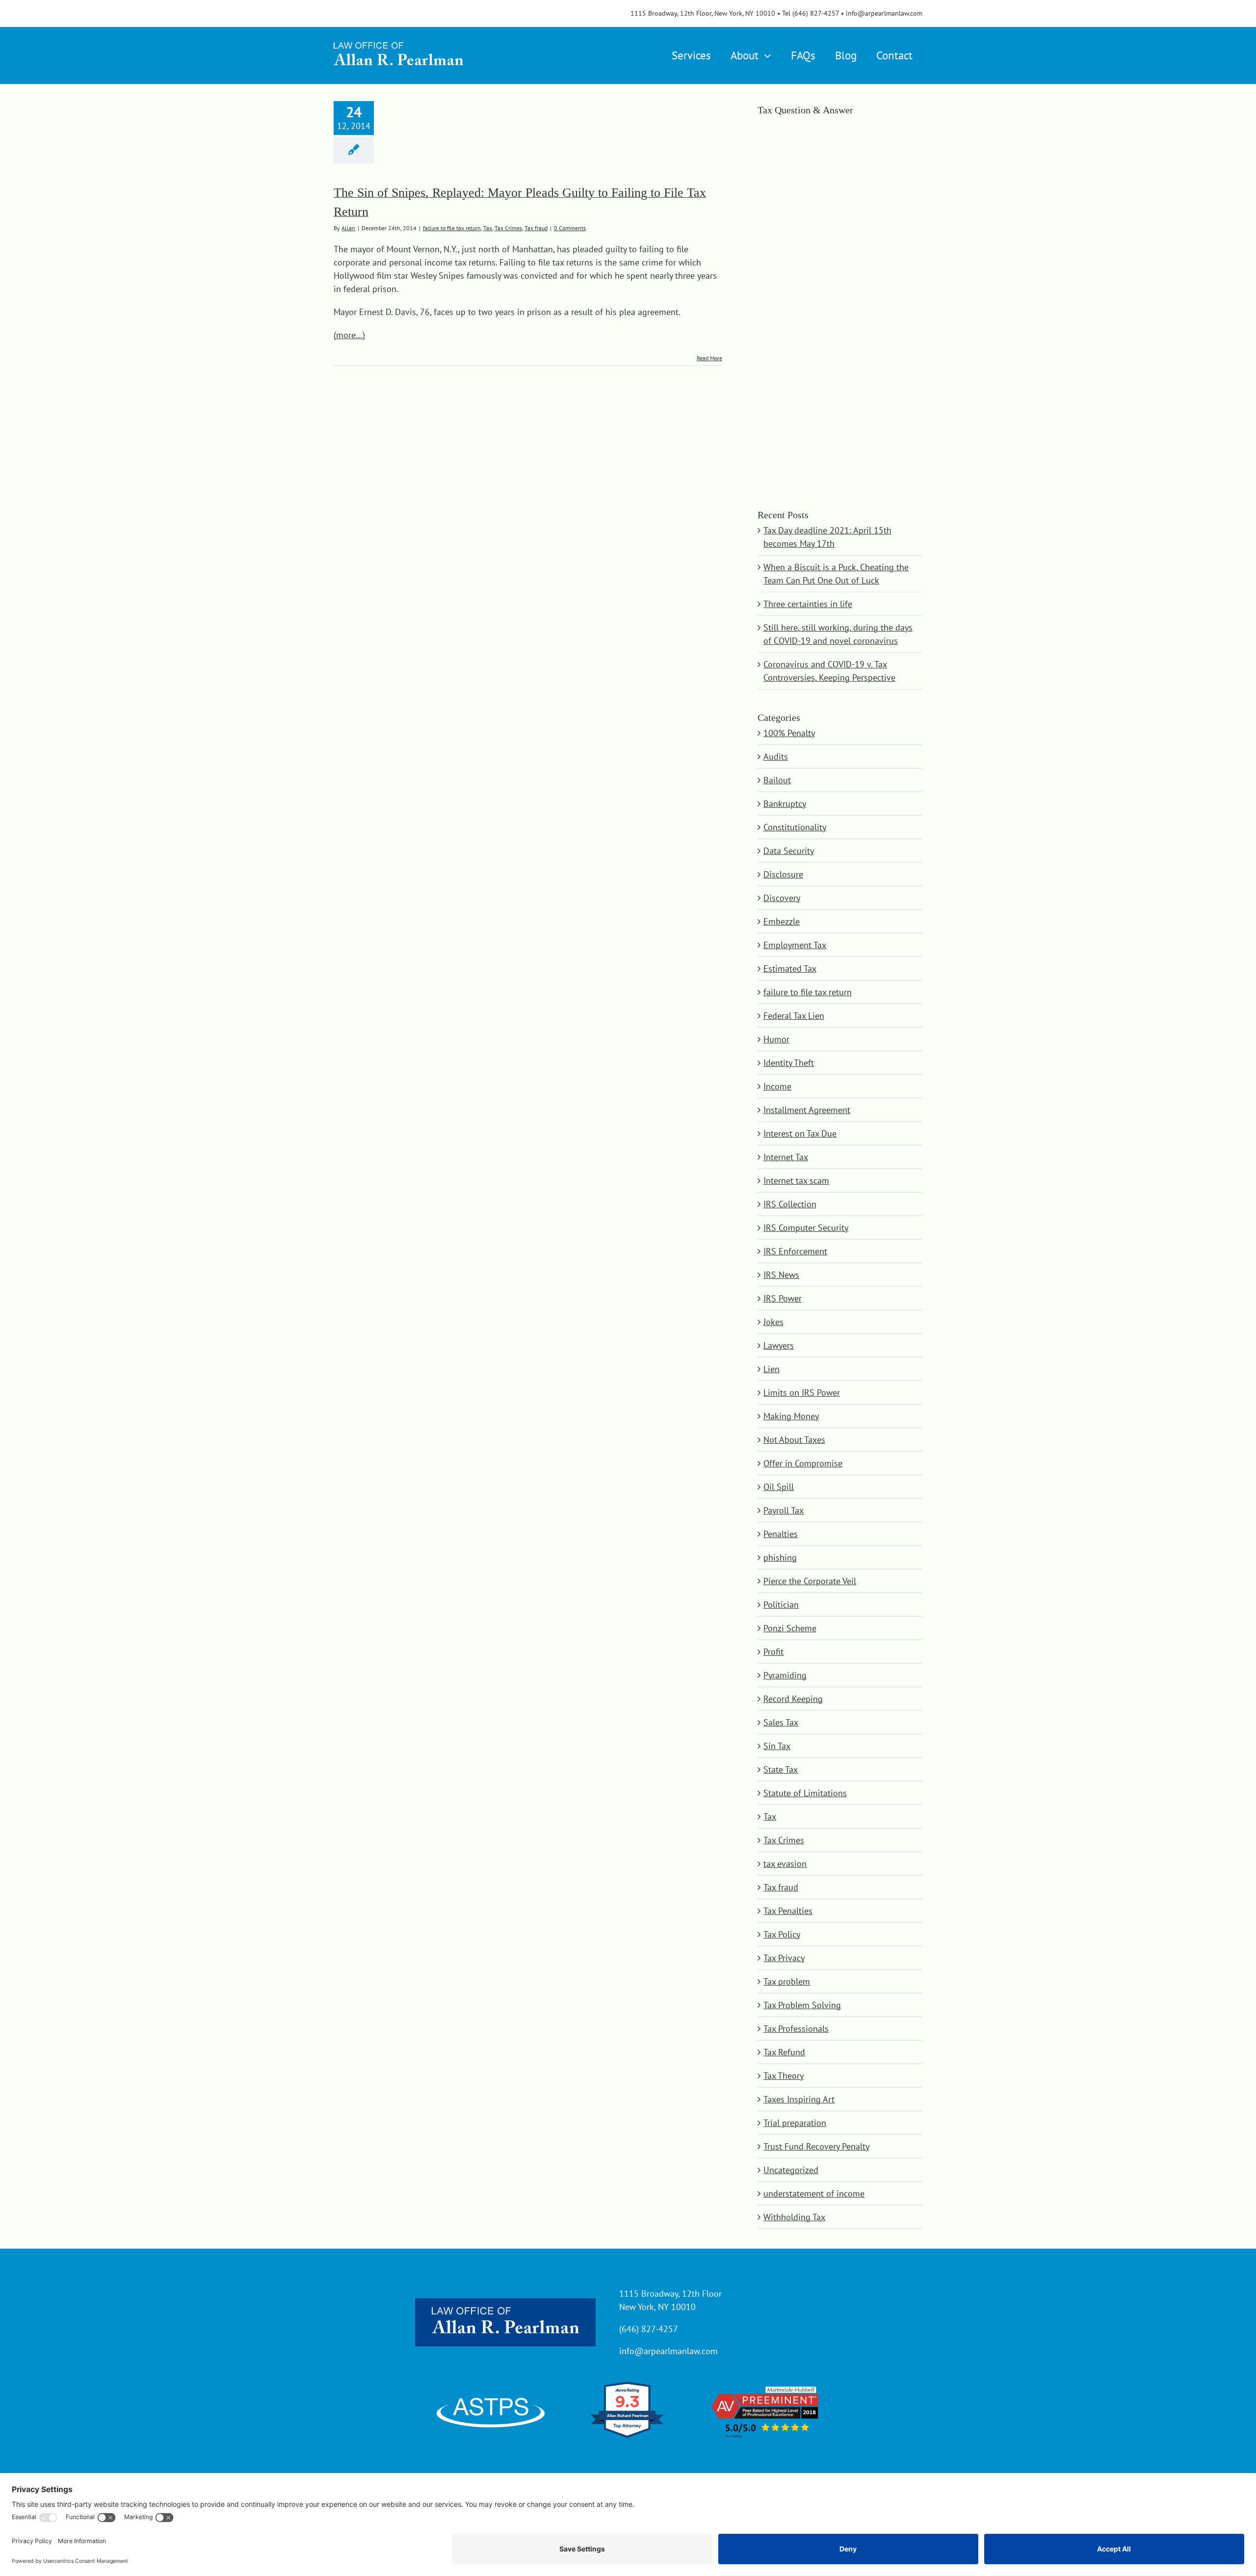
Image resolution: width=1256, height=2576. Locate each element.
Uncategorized (791, 2170)
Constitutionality (795, 827)
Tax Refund (784, 2052)
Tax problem (787, 1981)
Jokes (773, 1322)
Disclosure (783, 874)
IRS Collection (790, 1204)
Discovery (782, 898)
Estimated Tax (790, 969)
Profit (773, 1652)
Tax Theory (784, 2076)
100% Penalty (789, 733)
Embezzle (782, 921)
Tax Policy (782, 1934)
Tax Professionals (796, 2029)
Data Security (789, 851)
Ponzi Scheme (790, 1628)
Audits (776, 757)
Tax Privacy (784, 1958)
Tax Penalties (788, 1911)
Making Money (791, 1416)
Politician (781, 1605)
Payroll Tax (784, 1510)
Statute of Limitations (805, 1793)
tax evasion (785, 1864)
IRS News (781, 1275)
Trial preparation (795, 2123)
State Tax (781, 1769)
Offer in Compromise (803, 1463)
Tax (488, 228)
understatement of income (814, 2193)
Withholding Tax (794, 2217)
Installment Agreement (807, 1110)
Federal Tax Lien (794, 1016)
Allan (348, 228)
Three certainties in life (808, 604)
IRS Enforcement (795, 1251)
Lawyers (779, 1345)
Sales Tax (781, 1722)
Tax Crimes (508, 228)
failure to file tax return (452, 228)
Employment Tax (795, 945)
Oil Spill (779, 1487)
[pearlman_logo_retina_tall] (398, 39)
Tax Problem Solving (802, 2005)
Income (777, 1086)
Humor (776, 1039)
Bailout (777, 780)
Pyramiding (785, 1675)
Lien (772, 1369)
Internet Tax (786, 1157)
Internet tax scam (796, 1181)
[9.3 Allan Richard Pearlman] (628, 2437)
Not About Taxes (794, 1440)
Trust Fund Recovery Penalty (816, 2146)
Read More (709, 358)
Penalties (781, 1534)
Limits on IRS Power (802, 1393)
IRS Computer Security (806, 1228)
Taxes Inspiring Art (799, 2099)
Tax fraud (536, 228)
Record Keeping (793, 1699)
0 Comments (570, 228)
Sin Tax (777, 1746)
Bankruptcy (785, 804)
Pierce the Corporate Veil (810, 1581)
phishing (780, 1557)
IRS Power (783, 1298)
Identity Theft (789, 1063)
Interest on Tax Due (800, 1133)
